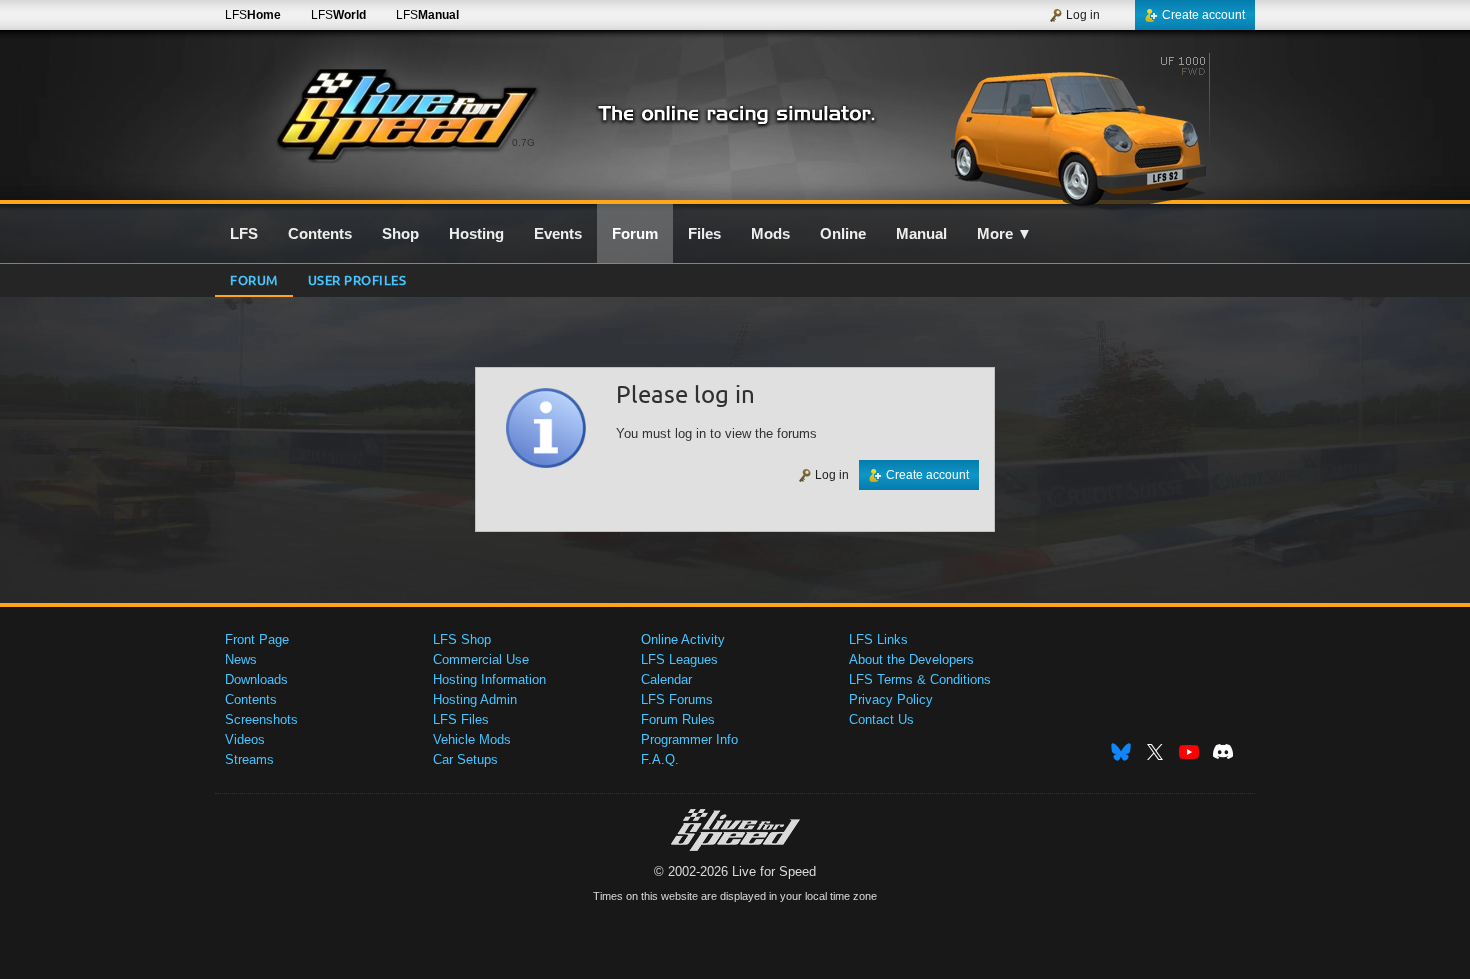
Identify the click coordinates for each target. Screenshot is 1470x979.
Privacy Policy (891, 699)
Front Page (257, 639)
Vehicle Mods (472, 739)
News (241, 659)
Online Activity (683, 639)
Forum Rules (678, 719)
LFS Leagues (679, 659)
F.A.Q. (660, 759)
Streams (249, 759)
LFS (253, 15)
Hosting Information (489, 679)
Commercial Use (481, 659)
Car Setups (465, 759)
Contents (251, 699)
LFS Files (461, 719)
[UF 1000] (1083, 127)
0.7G (523, 142)
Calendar (666, 679)
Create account (1203, 15)
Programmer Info (689, 739)
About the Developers (911, 659)
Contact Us (881, 719)
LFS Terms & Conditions (920, 679)
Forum (254, 279)
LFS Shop (462, 639)
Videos (245, 739)
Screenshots (261, 719)
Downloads (256, 679)
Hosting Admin (475, 699)
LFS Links (878, 639)
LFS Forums (677, 699)
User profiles (357, 279)
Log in (1083, 15)
